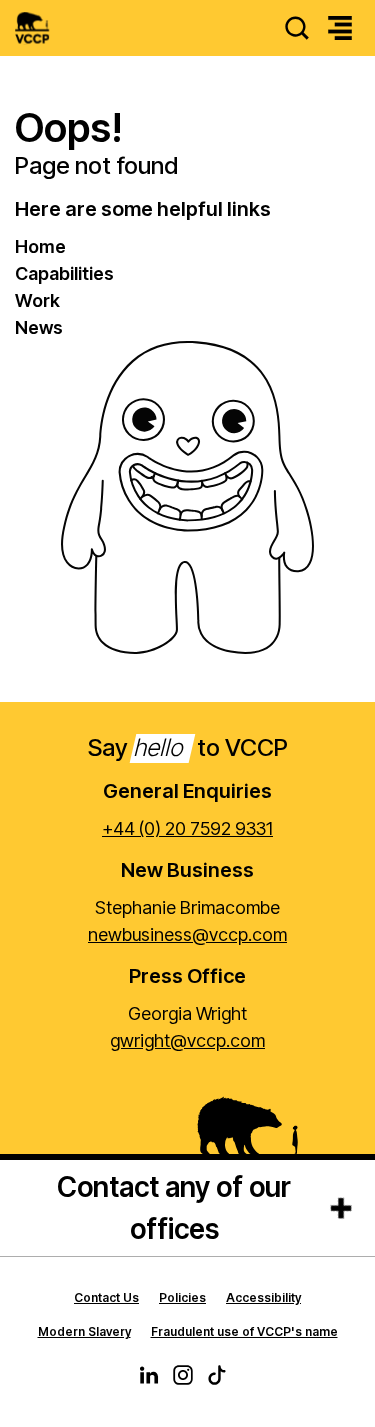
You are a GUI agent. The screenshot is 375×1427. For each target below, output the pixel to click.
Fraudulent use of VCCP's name (244, 1331)
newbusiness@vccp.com (187, 934)
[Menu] (340, 28)
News (39, 327)
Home (40, 246)
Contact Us (106, 1297)
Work (37, 300)
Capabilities (64, 273)
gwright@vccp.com (187, 1040)
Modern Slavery (84, 1331)
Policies (182, 1297)
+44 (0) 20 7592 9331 (187, 828)
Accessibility (263, 1297)
